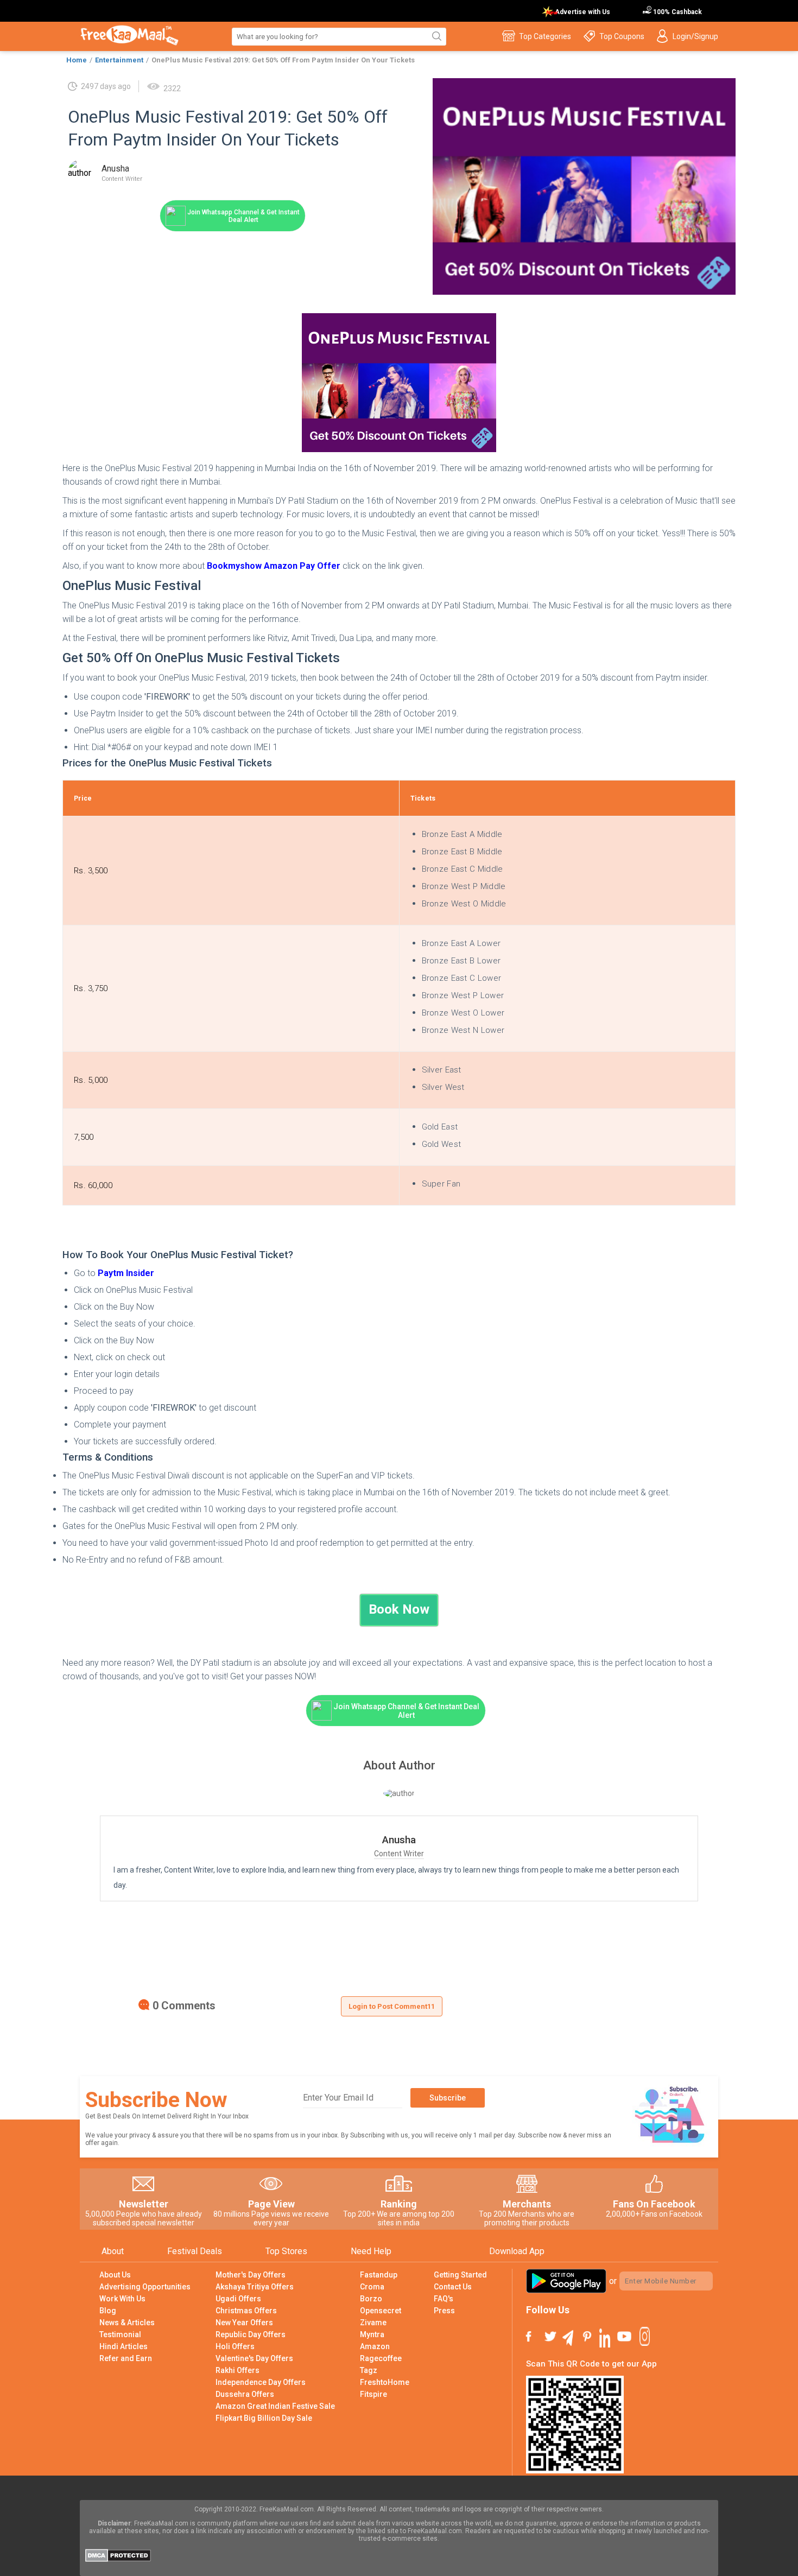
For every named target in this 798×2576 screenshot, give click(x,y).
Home (77, 60)
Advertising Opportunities (145, 2287)
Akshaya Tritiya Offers (255, 2287)
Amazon (375, 2346)
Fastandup (379, 2275)
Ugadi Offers (238, 2299)
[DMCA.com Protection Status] (118, 2559)
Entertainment (119, 60)
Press (444, 2311)
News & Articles (127, 2323)
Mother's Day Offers (251, 2275)
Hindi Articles (123, 2346)
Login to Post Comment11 (392, 2006)
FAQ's (444, 2299)
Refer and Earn (126, 2358)
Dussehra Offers (245, 2394)
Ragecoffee (381, 2358)
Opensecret (381, 2311)
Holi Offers (235, 2346)
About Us (115, 2275)
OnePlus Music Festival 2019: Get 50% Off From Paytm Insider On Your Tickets (283, 60)
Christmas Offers (246, 2311)
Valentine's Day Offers (254, 2358)
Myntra (372, 2334)
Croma (372, 2287)
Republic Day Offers (251, 2334)
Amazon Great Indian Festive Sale (275, 2406)
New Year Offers (244, 2323)
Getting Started (460, 2275)
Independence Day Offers (261, 2382)
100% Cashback (677, 12)
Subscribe (448, 2098)
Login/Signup (695, 36)
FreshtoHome (385, 2382)
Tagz (369, 2370)
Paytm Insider (126, 1273)
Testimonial (120, 2334)
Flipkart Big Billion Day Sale (264, 2418)
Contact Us (453, 2287)
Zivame (373, 2323)
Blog (108, 2311)
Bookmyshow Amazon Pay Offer (275, 566)
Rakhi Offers (237, 2370)
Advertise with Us (582, 12)
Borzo (371, 2299)
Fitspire (373, 2394)
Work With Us (122, 2299)
